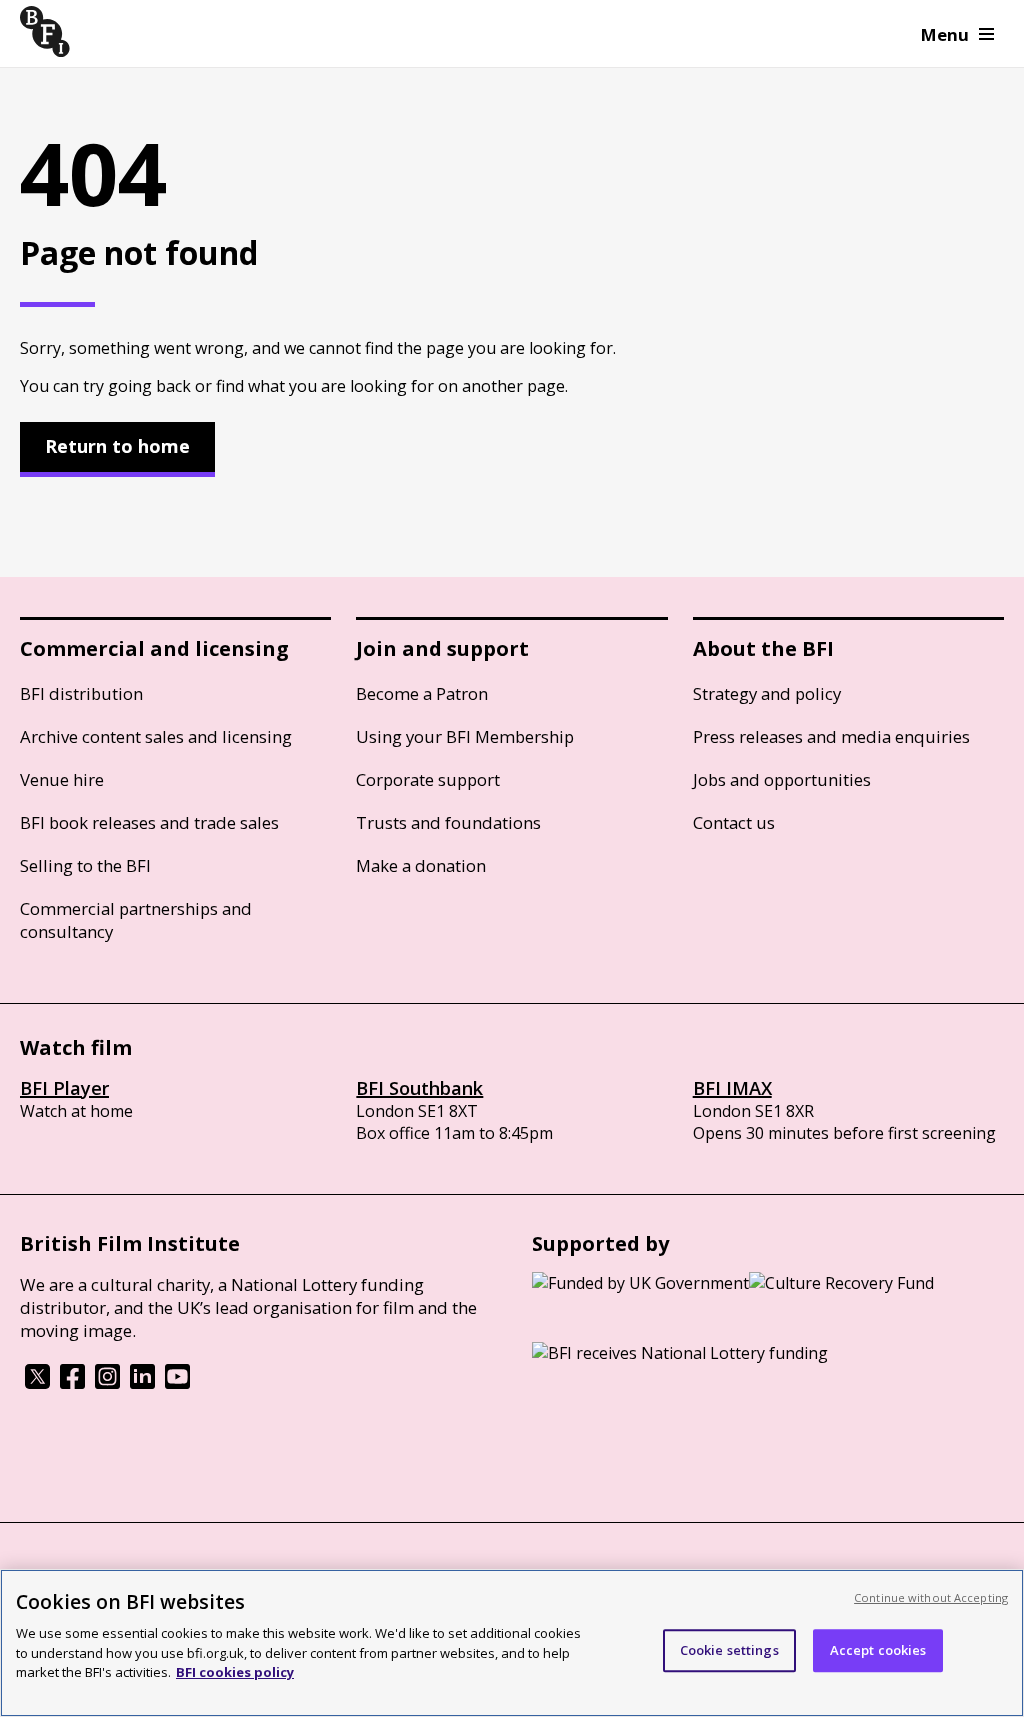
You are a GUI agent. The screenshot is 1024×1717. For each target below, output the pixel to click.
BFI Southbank (419, 1088)
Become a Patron (422, 693)
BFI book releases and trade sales (149, 822)
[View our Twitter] (37, 1383)
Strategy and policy (767, 693)
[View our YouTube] (177, 1383)
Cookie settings (729, 1650)
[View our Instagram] (107, 1383)
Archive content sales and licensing (156, 736)
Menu (945, 34)
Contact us (734, 822)
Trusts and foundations (448, 822)
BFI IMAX (732, 1088)
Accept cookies (878, 1650)
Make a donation (421, 865)
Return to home (117, 446)
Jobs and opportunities (782, 779)
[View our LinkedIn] (142, 1383)
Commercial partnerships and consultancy (136, 920)
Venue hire (62, 779)
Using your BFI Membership (465, 736)
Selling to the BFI (85, 865)
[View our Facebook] (72, 1383)
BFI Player (64, 1088)
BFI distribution (81, 693)
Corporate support (428, 779)
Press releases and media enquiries (831, 736)
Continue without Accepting (931, 1597)
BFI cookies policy (235, 1672)
